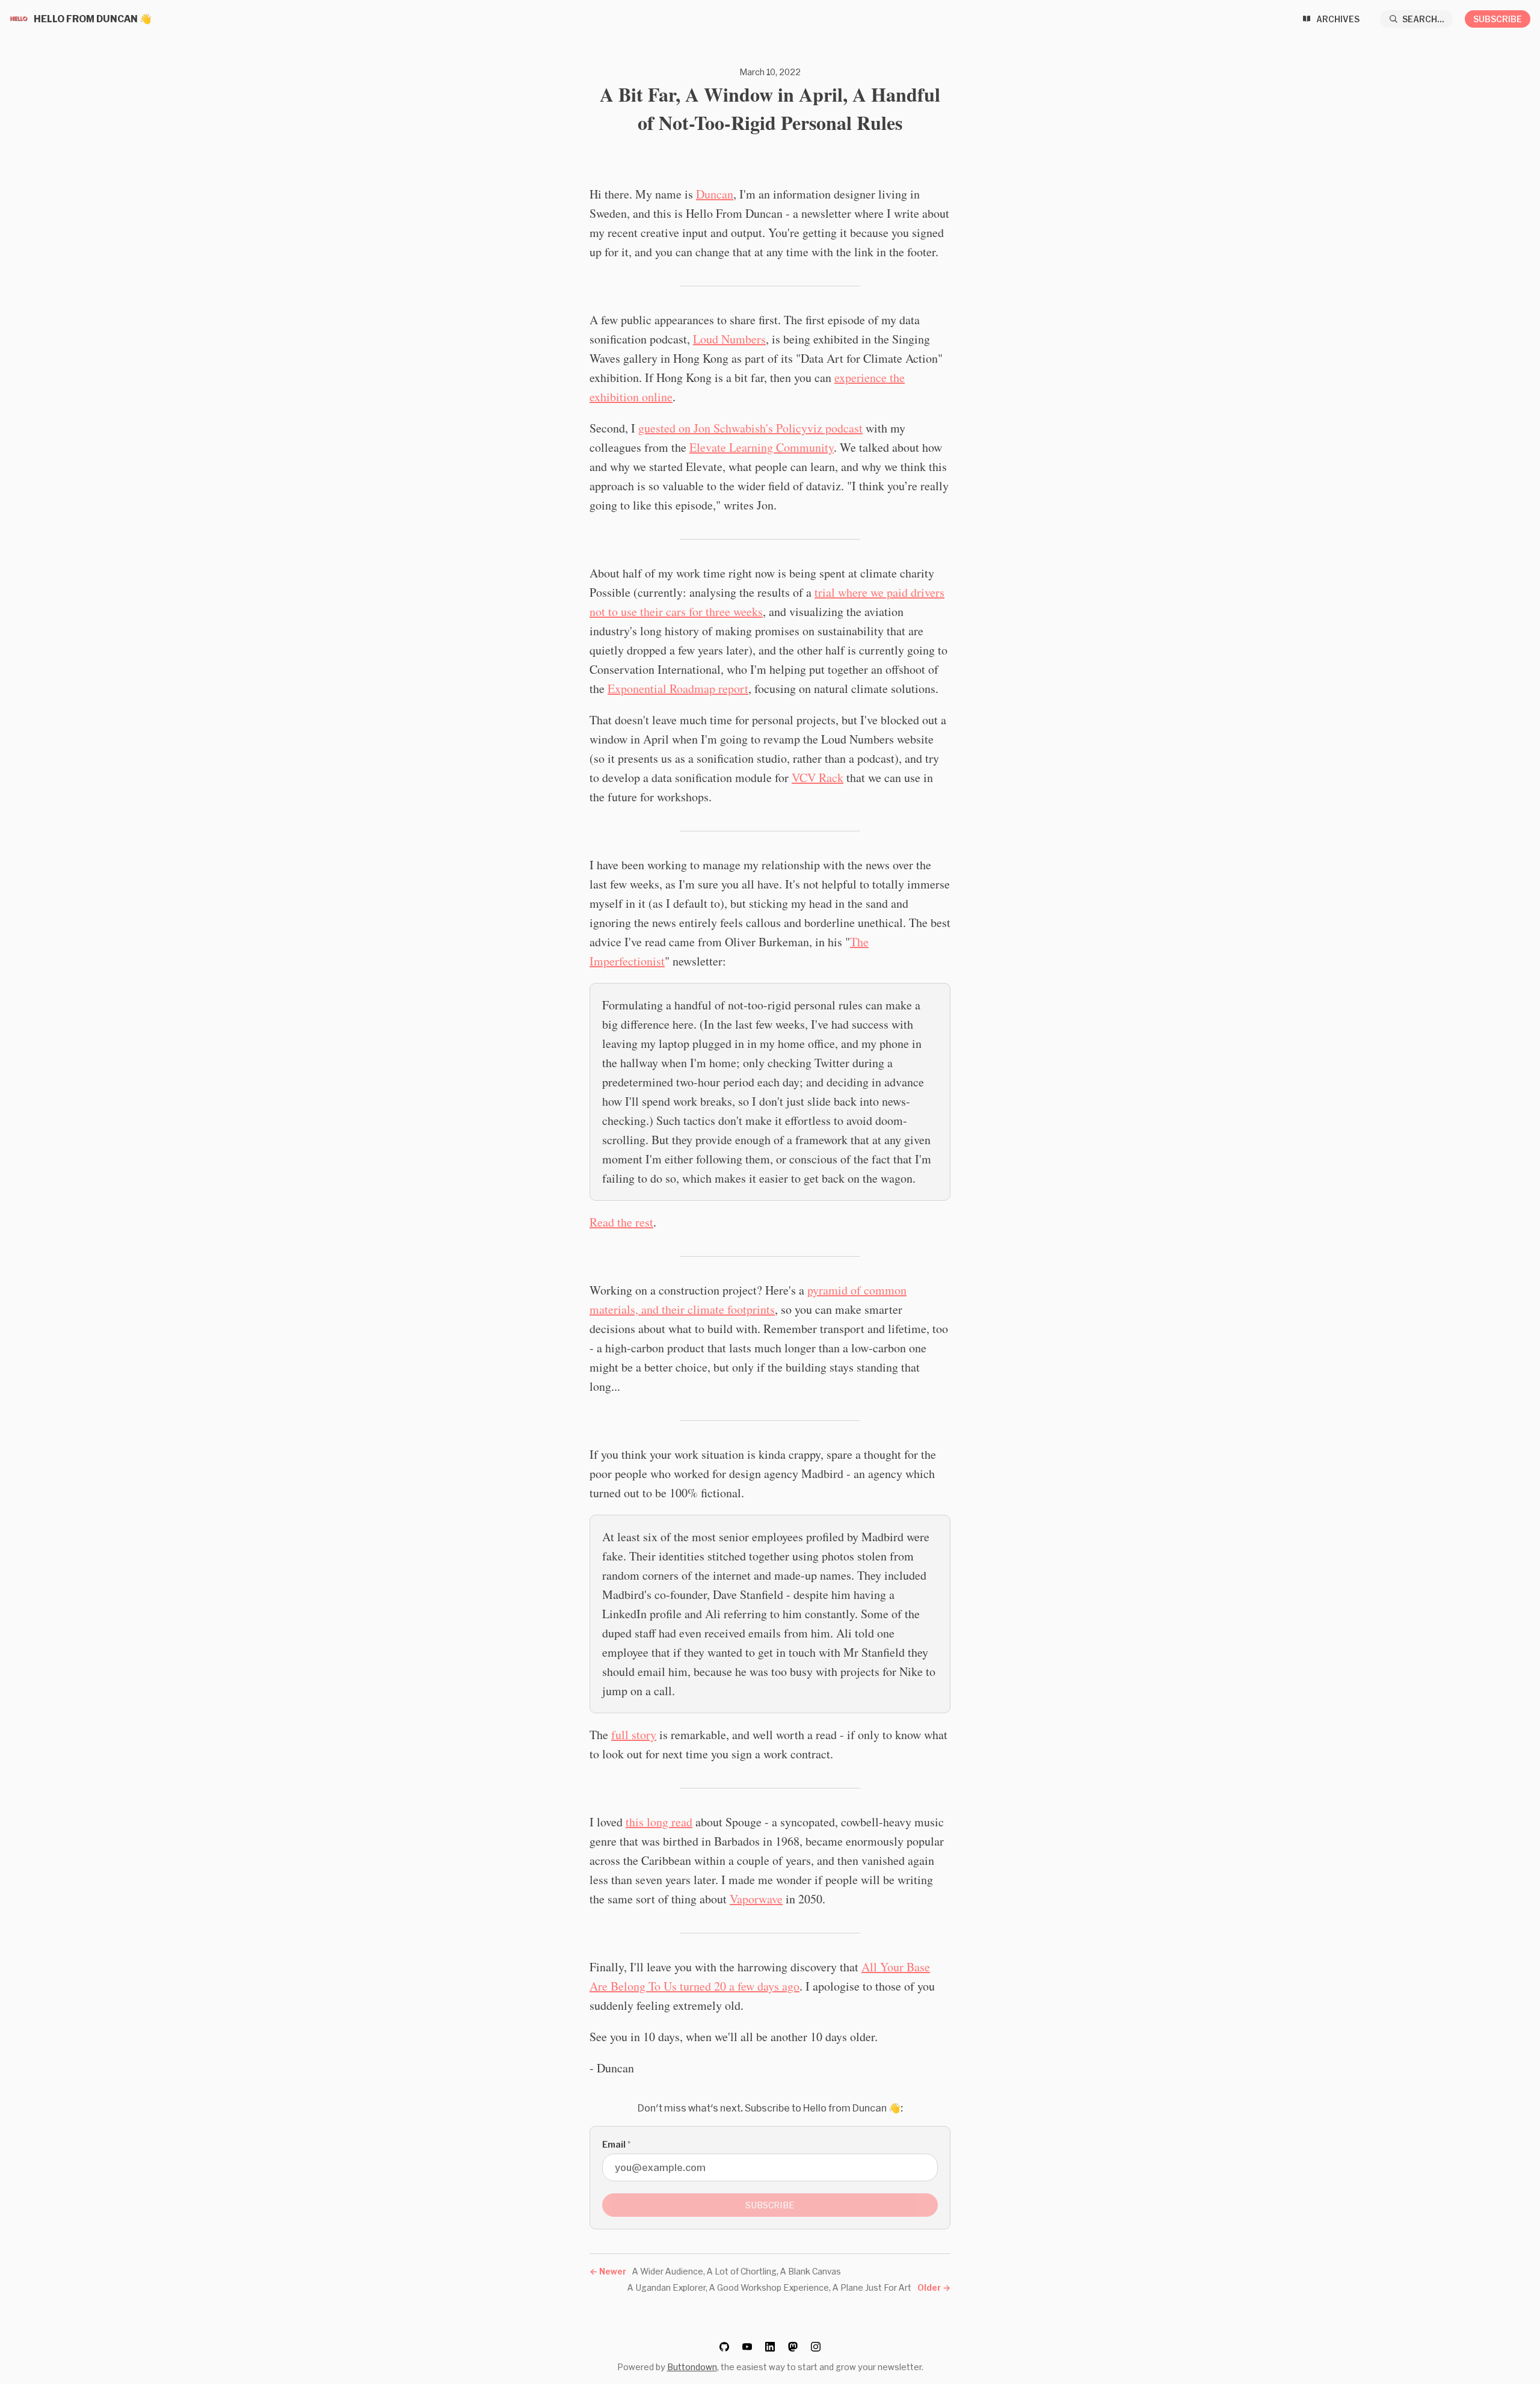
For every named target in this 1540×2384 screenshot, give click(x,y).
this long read (659, 1822)
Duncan (715, 194)
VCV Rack (818, 778)
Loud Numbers (729, 339)
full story (634, 1735)
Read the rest (621, 1222)
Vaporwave (756, 1899)
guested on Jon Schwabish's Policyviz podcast (750, 428)
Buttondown (692, 2367)
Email (616, 2144)
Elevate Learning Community (762, 447)
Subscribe (1498, 19)
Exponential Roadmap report (678, 688)
